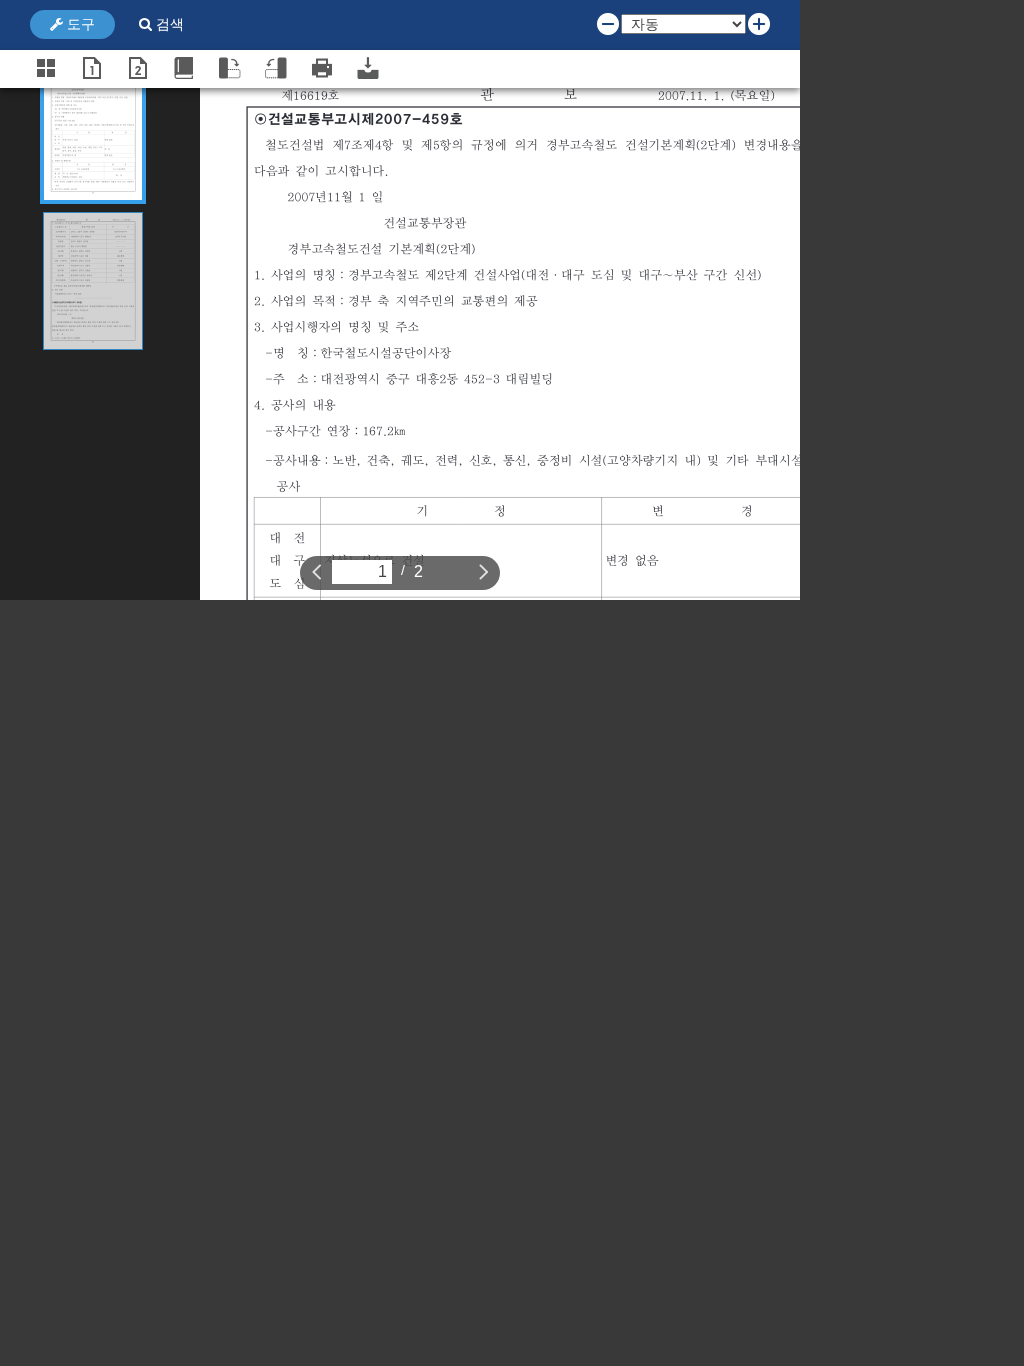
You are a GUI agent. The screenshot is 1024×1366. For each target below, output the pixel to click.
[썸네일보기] (46, 68)
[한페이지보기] (92, 68)
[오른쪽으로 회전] (230, 68)
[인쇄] (322, 68)
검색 (168, 24)
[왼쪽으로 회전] (276, 68)
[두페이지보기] (138, 68)
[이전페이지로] (317, 571)
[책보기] (184, 68)
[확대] (759, 23)
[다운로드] (368, 68)
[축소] (608, 23)
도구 (79, 24)
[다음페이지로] (484, 571)
